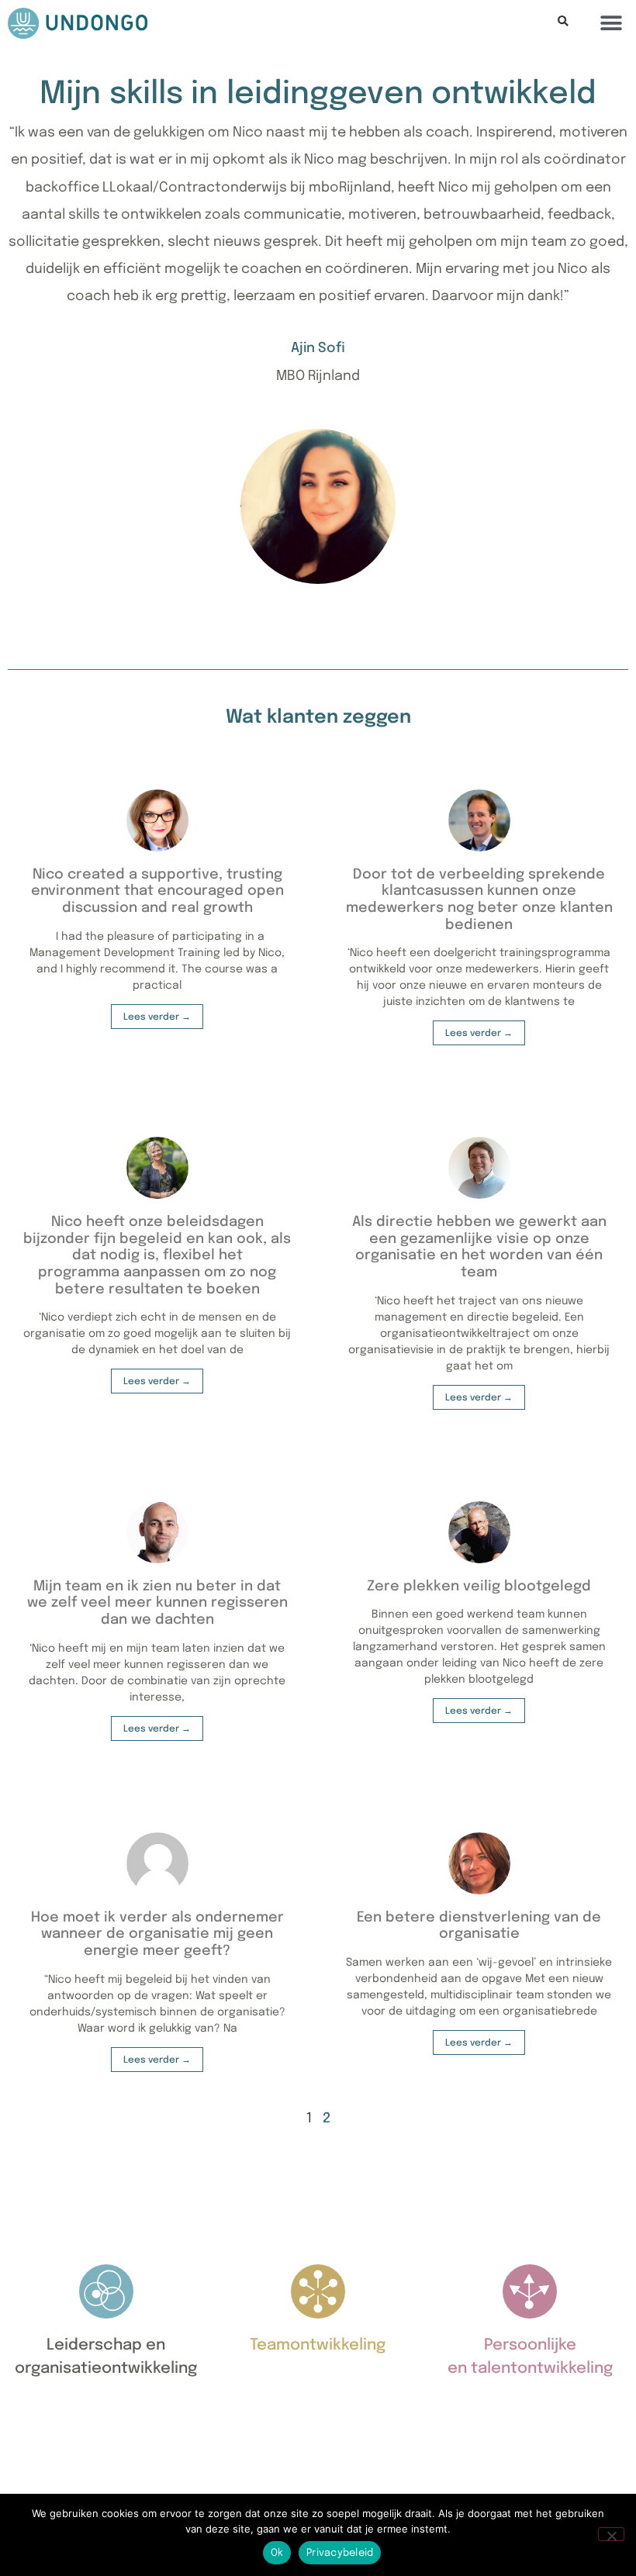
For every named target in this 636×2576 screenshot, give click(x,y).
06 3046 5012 (71, 2469)
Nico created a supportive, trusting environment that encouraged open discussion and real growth (157, 891)
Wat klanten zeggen (318, 718)
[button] (563, 22)
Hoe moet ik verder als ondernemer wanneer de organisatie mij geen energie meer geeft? (157, 1934)
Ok (277, 2553)
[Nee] (611, 2534)
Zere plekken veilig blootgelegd (479, 1587)
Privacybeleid (340, 2553)
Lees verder (152, 1017)
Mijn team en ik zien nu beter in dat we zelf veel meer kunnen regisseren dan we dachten (157, 1603)
